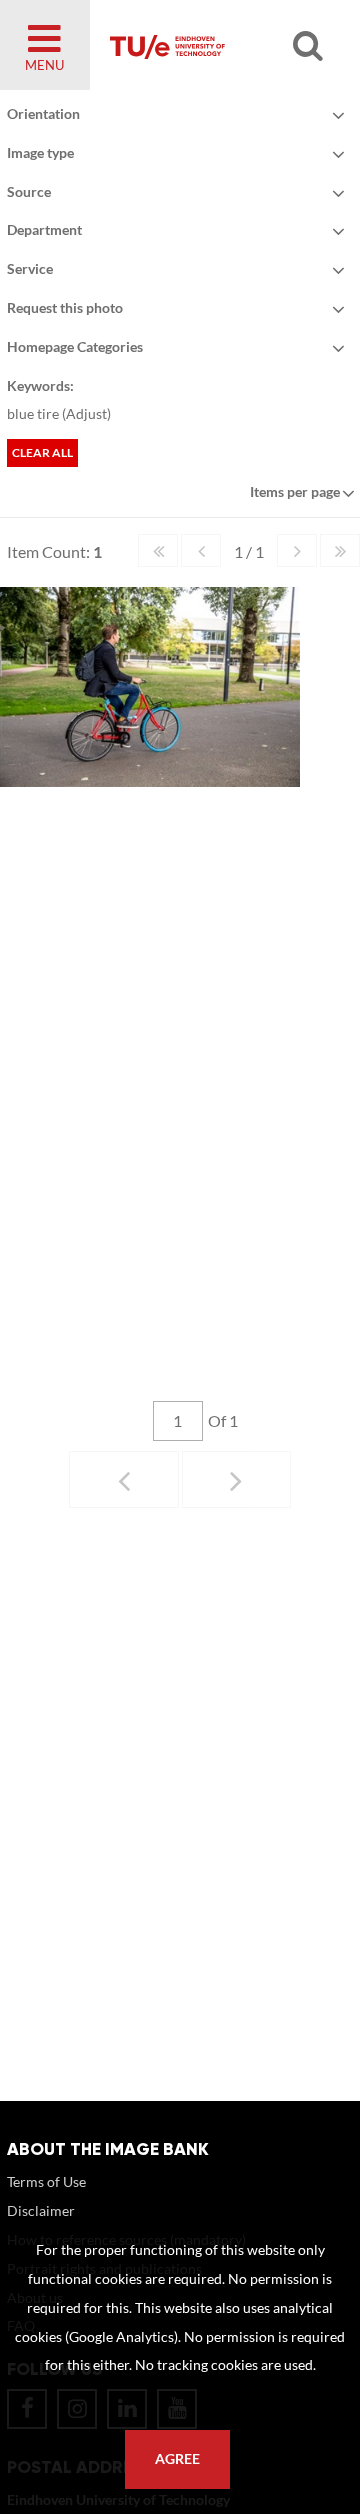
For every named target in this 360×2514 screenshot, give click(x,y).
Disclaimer (41, 2210)
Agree (177, 2459)
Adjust (86, 413)
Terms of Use (46, 2181)
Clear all (42, 452)
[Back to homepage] (216, 45)
